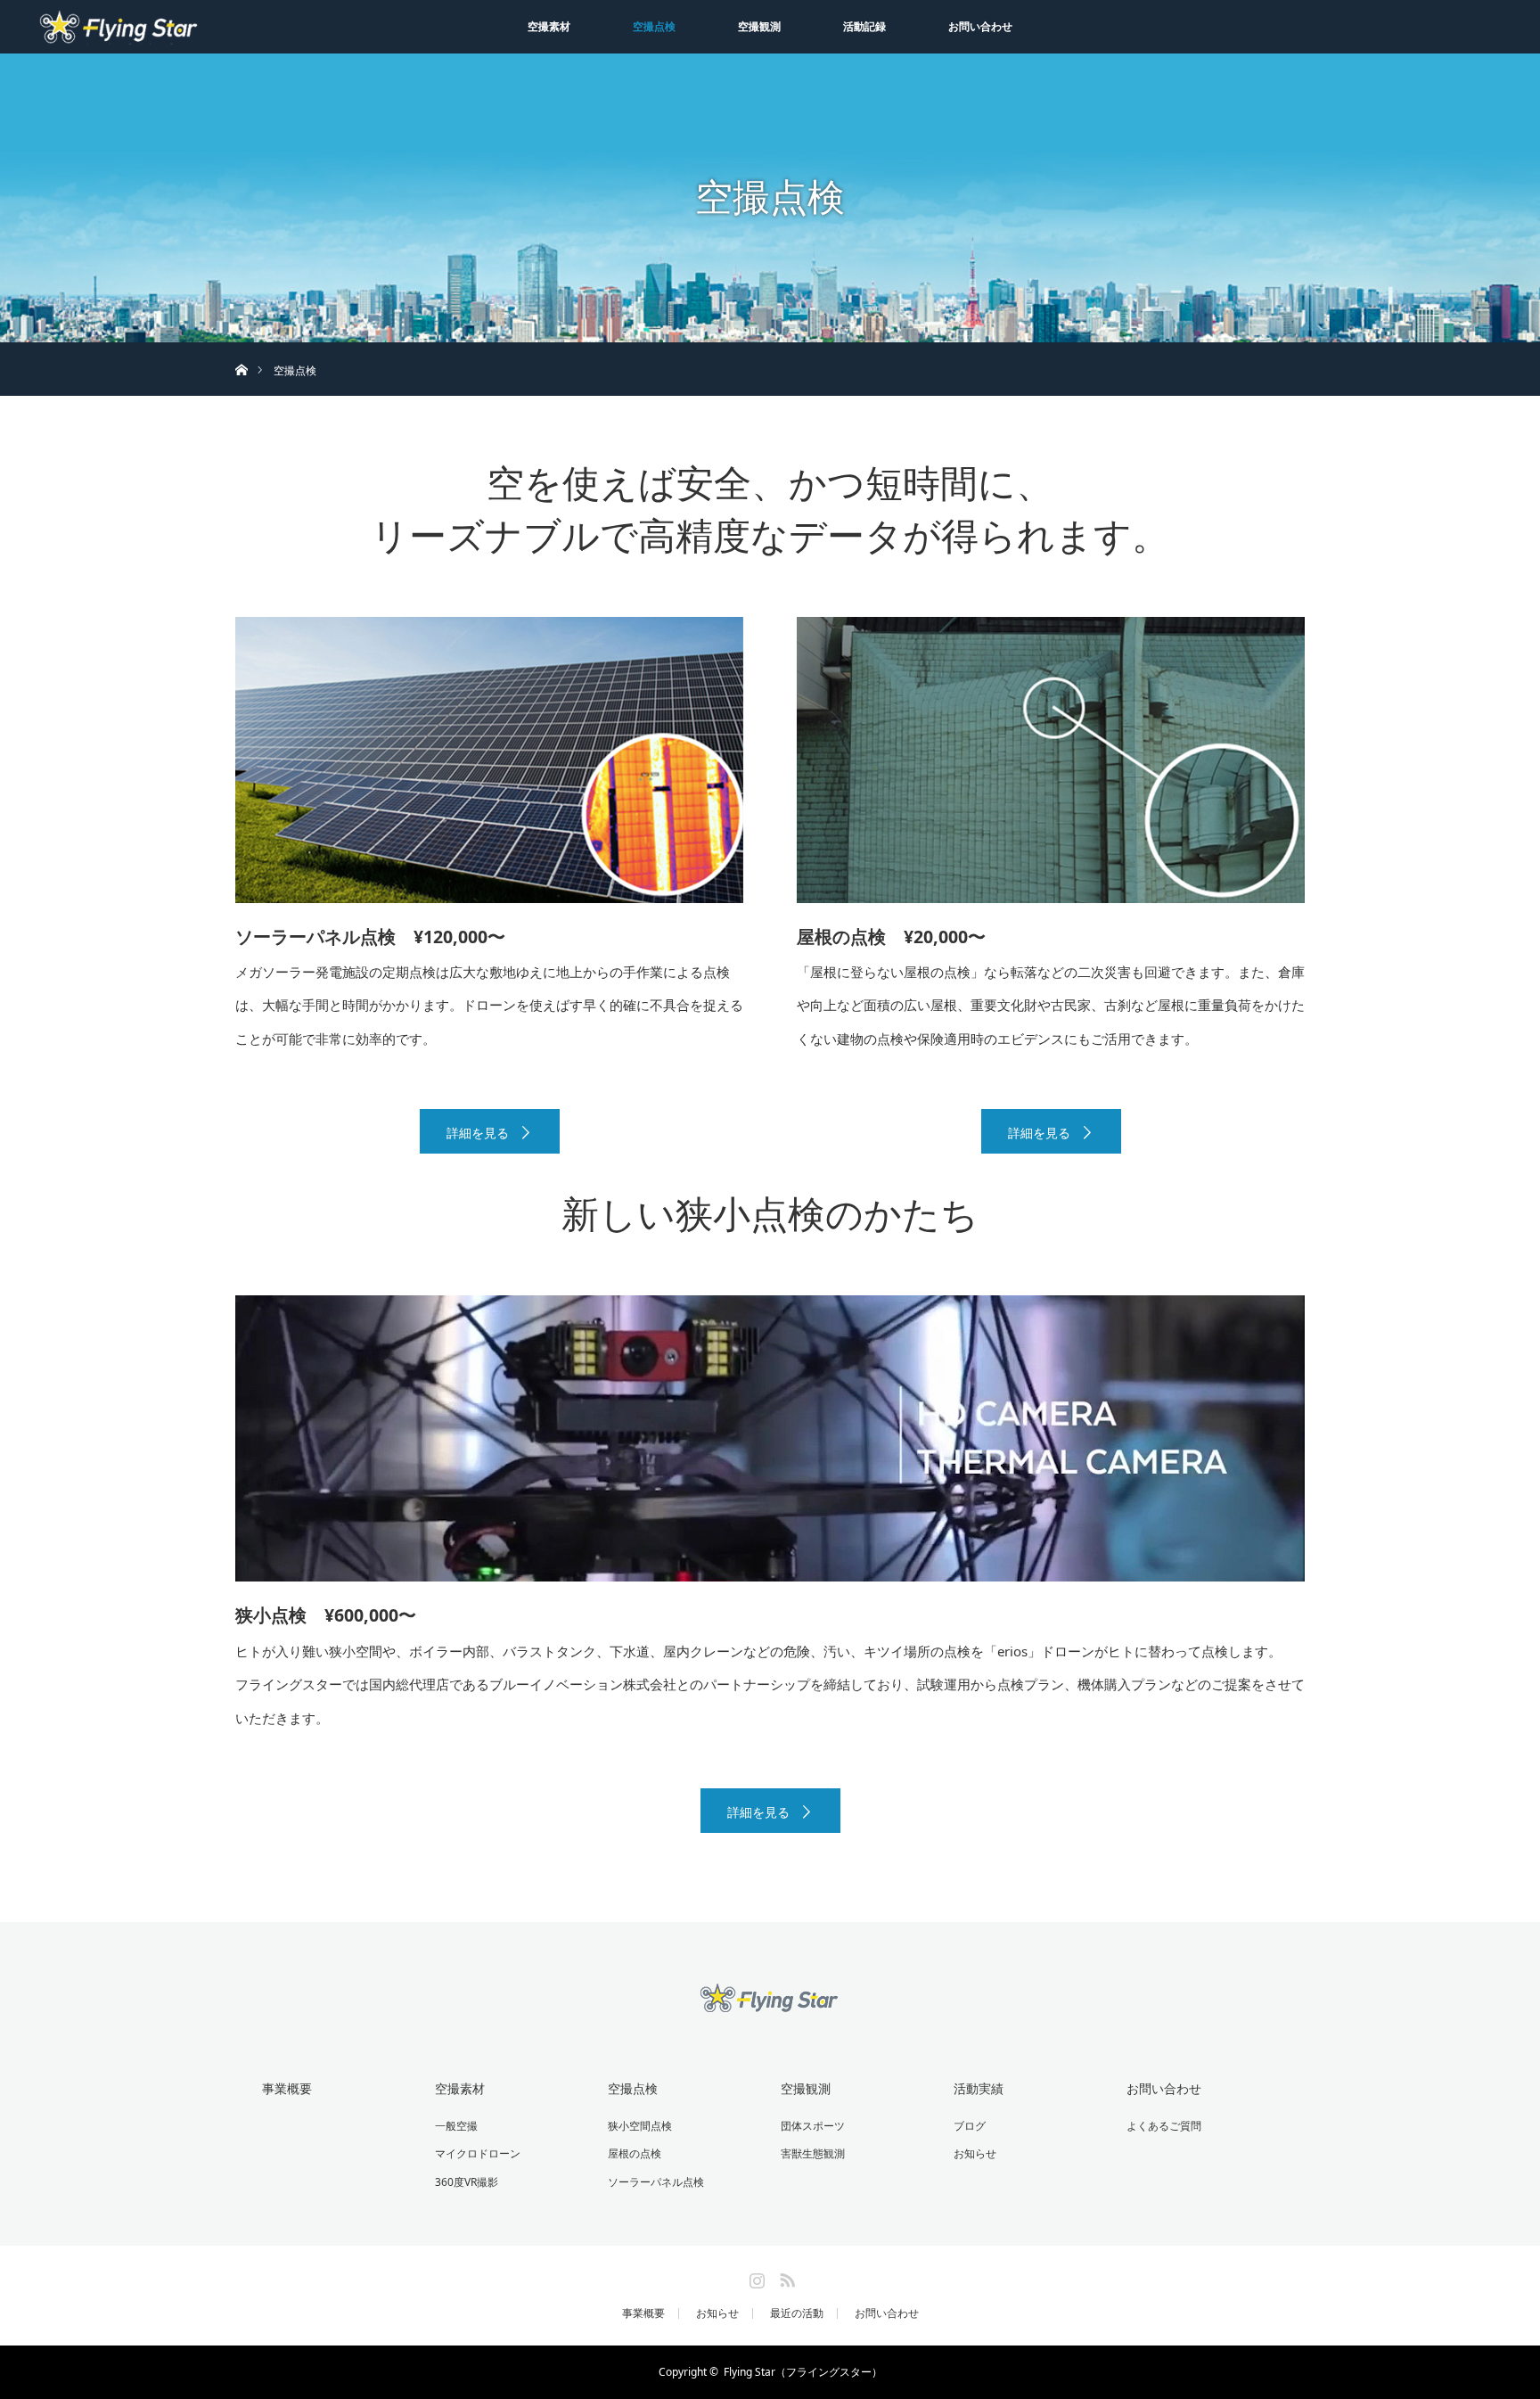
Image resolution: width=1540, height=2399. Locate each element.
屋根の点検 (635, 2153)
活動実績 (979, 2088)
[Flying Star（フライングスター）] (770, 2003)
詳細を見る (478, 1133)
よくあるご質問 (1164, 2126)
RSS (785, 2277)
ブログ (970, 2126)
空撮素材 (549, 26)
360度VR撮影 (467, 2182)
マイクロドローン (478, 2153)
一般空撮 (456, 2126)
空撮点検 (654, 26)
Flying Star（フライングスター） (803, 2372)
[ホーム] (241, 349)
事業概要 (287, 2088)
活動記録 (864, 26)
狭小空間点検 (640, 2126)
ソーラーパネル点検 (656, 2182)
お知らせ (975, 2153)
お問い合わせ (980, 26)
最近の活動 (797, 2313)
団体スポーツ (813, 2126)
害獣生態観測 (813, 2153)
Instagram (755, 2277)
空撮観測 (759, 26)
